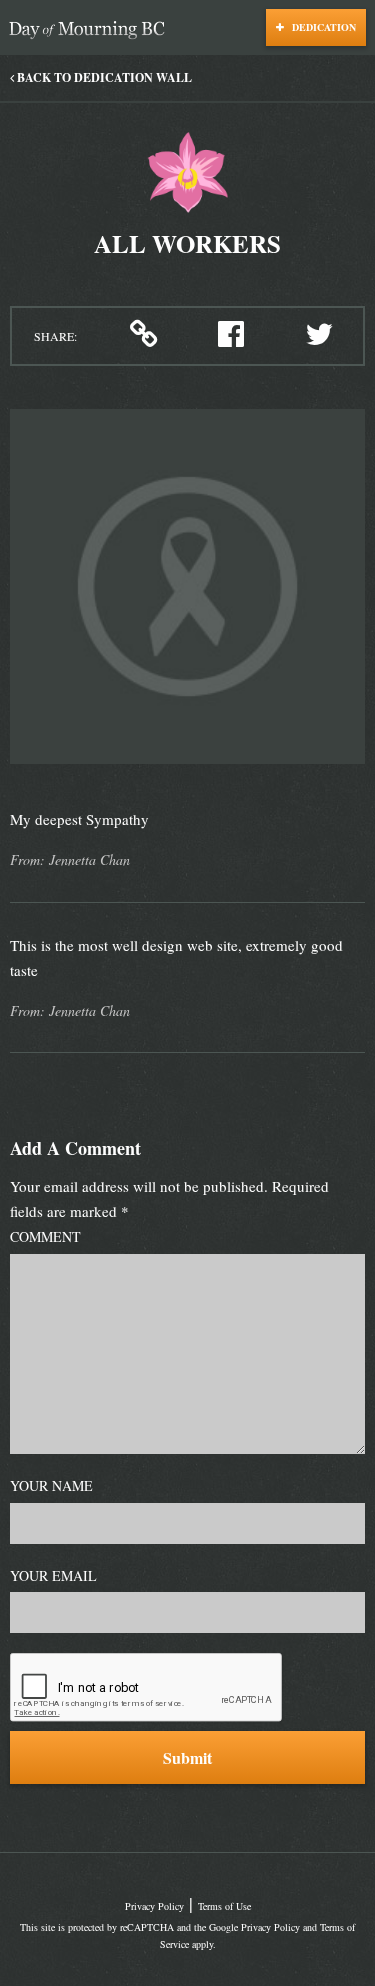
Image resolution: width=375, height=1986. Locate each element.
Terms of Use (224, 1906)
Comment (45, 1236)
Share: (55, 336)
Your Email (53, 1575)
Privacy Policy (154, 1906)
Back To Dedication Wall (103, 77)
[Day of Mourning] (92, 30)
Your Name (51, 1485)
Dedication (322, 27)
